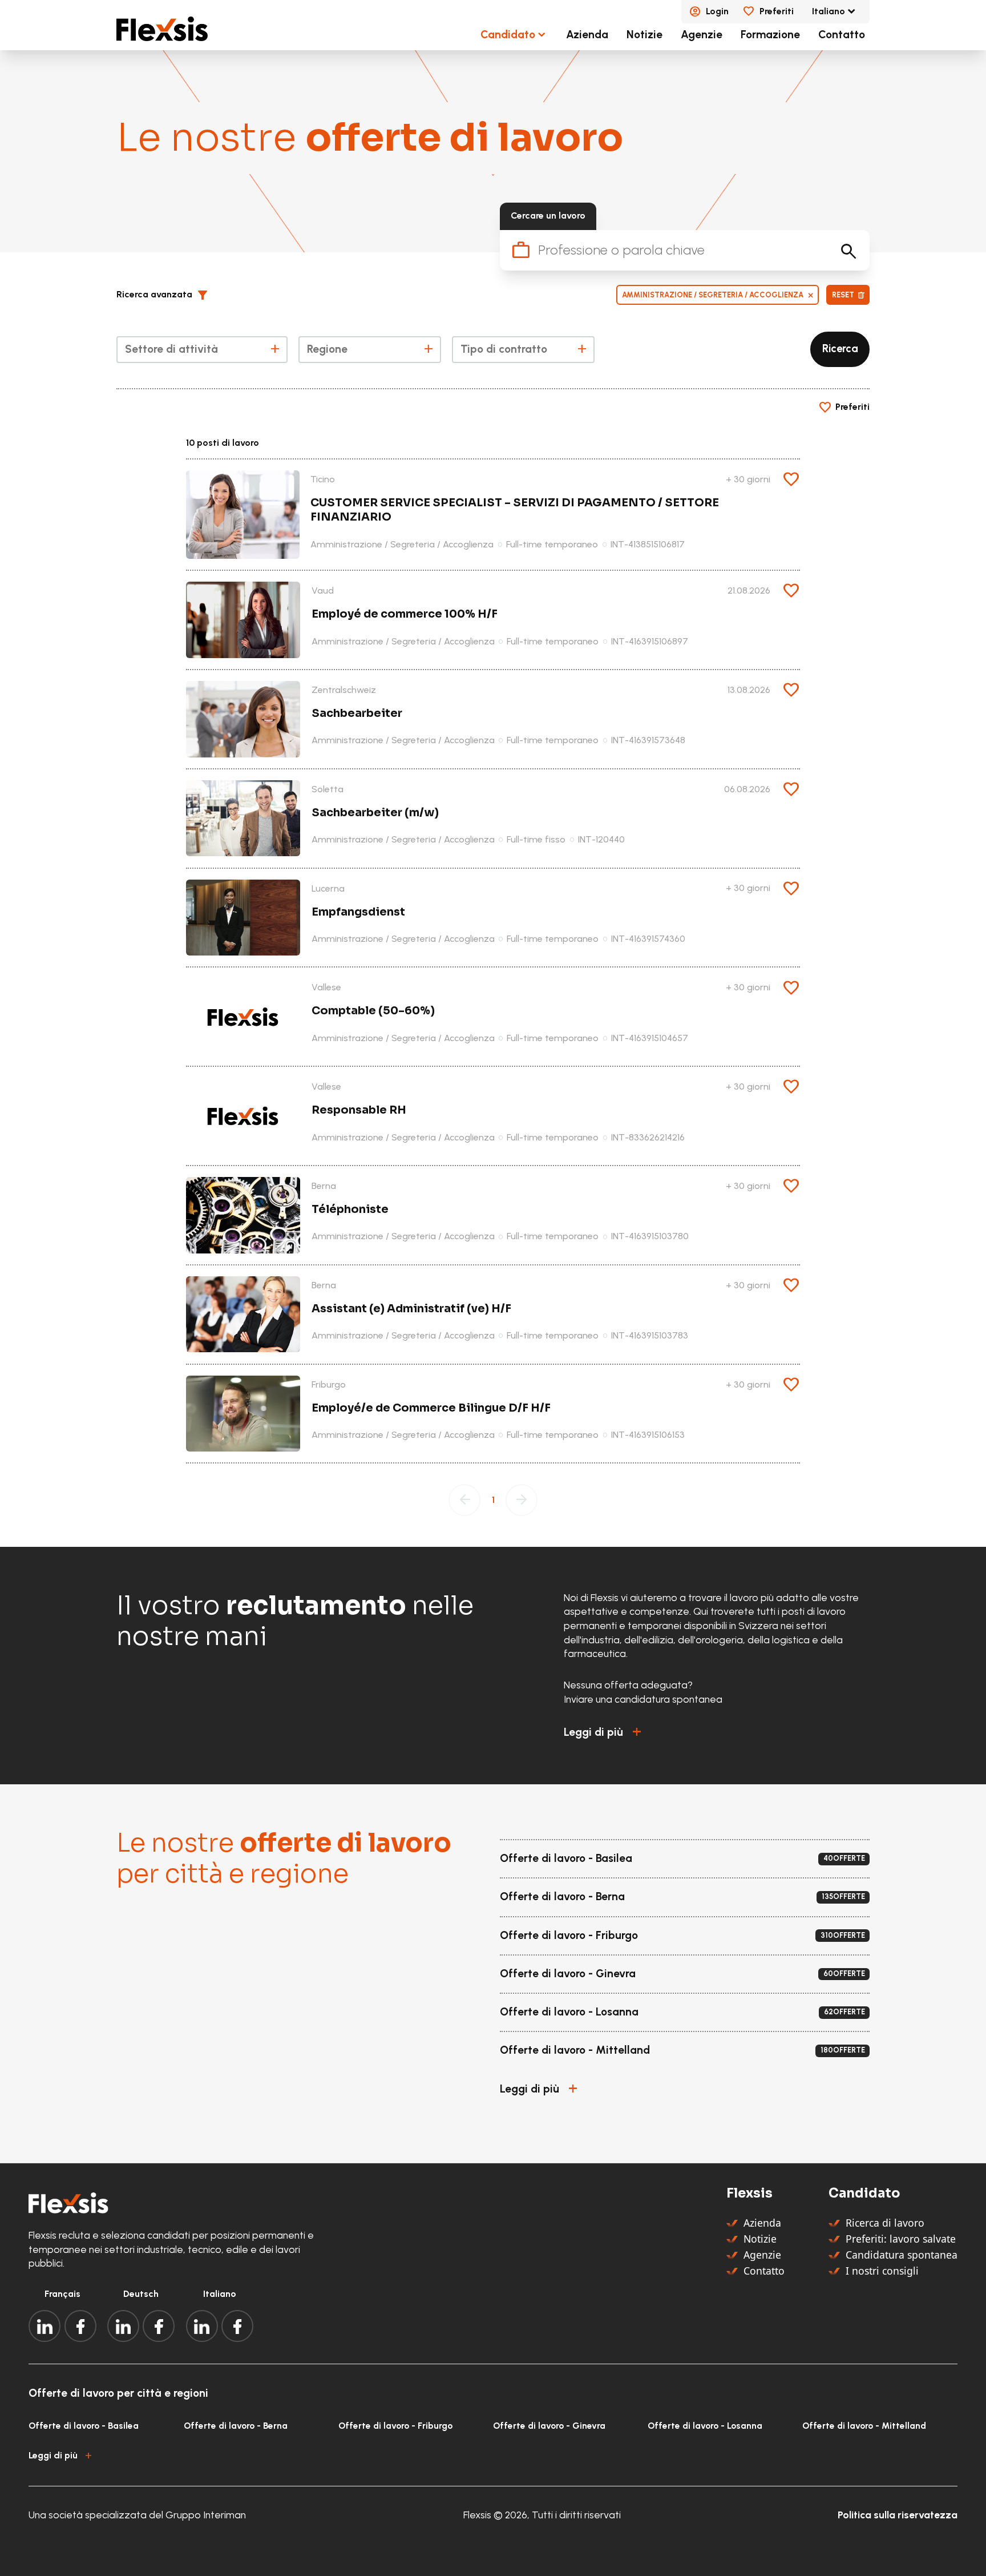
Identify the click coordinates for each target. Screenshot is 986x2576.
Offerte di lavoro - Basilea (84, 2426)
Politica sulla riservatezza (898, 2515)
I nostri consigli (882, 2271)
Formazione (770, 35)
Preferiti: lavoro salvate (901, 2239)
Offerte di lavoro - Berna (236, 2426)
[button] (167, 295)
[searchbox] (201, 351)
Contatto (842, 35)
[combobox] (202, 350)
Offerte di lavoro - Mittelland (864, 2426)
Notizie (644, 35)
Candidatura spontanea (902, 2255)
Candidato (508, 35)
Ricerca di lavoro (885, 2223)
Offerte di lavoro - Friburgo (395, 2426)
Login (717, 11)
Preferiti (777, 11)
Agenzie (702, 35)
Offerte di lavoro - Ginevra (549, 2426)
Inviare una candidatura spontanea (643, 1699)
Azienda (587, 35)
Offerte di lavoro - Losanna (705, 2426)
